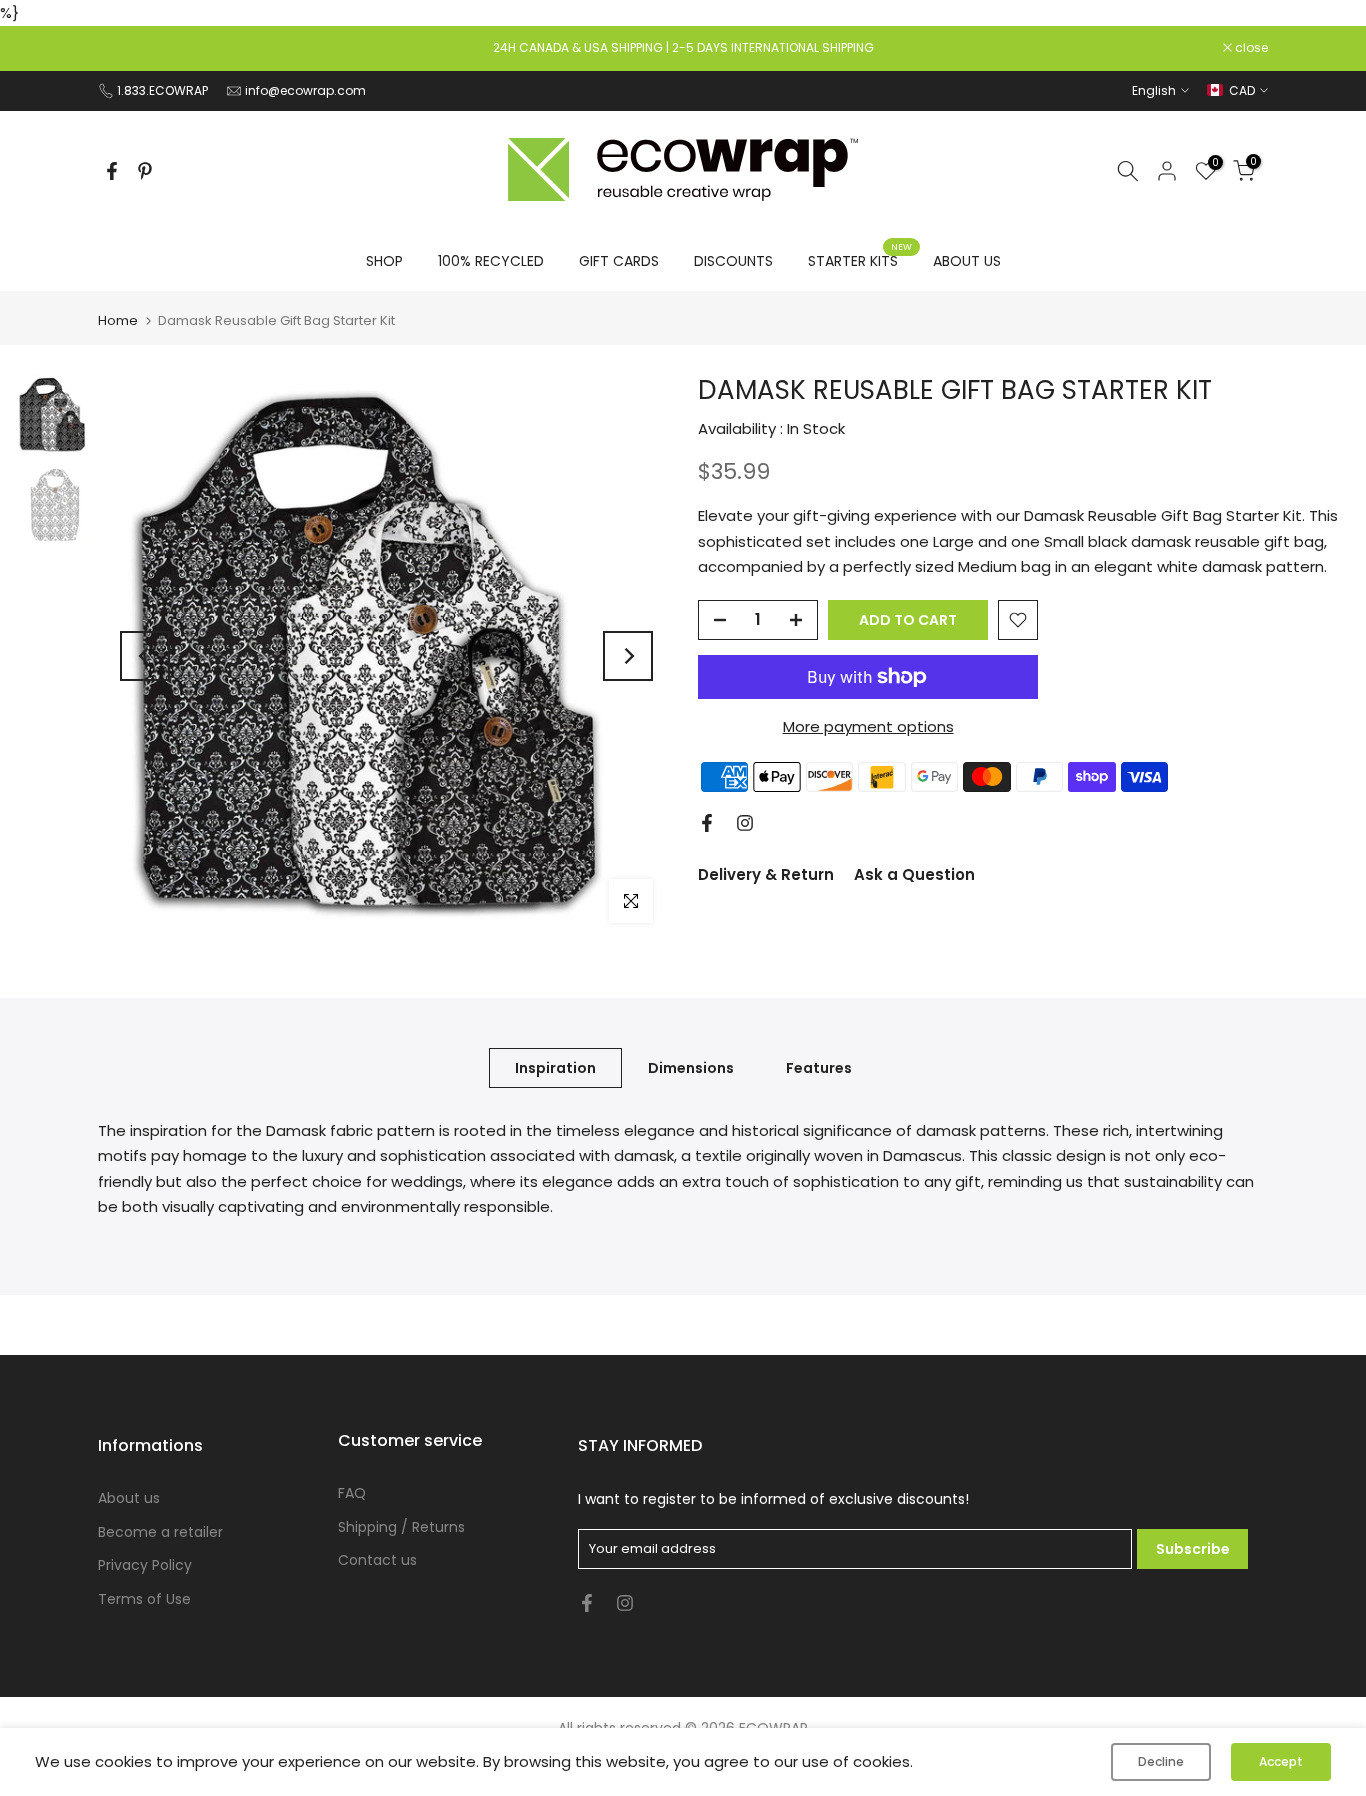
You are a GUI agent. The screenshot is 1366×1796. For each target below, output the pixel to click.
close (125, 48)
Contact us (377, 1560)
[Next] (628, 656)
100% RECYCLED (491, 261)
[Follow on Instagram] (745, 823)
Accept (1281, 1761)
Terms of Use (144, 1599)
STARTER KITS (860, 260)
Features (819, 1067)
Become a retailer (160, 1532)
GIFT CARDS (619, 261)
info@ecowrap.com (305, 90)
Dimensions (691, 1067)
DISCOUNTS (733, 261)
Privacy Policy (145, 1565)
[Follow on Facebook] (707, 823)
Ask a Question (914, 874)
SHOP (384, 261)
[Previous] (145, 656)
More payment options (868, 726)
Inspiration (555, 1067)
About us (129, 1498)
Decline (1161, 1761)
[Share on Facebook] (112, 171)
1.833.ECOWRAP (162, 90)
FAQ (352, 1493)
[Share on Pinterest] (145, 171)
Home (118, 320)
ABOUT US (967, 261)
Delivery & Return (766, 874)
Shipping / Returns (401, 1527)
